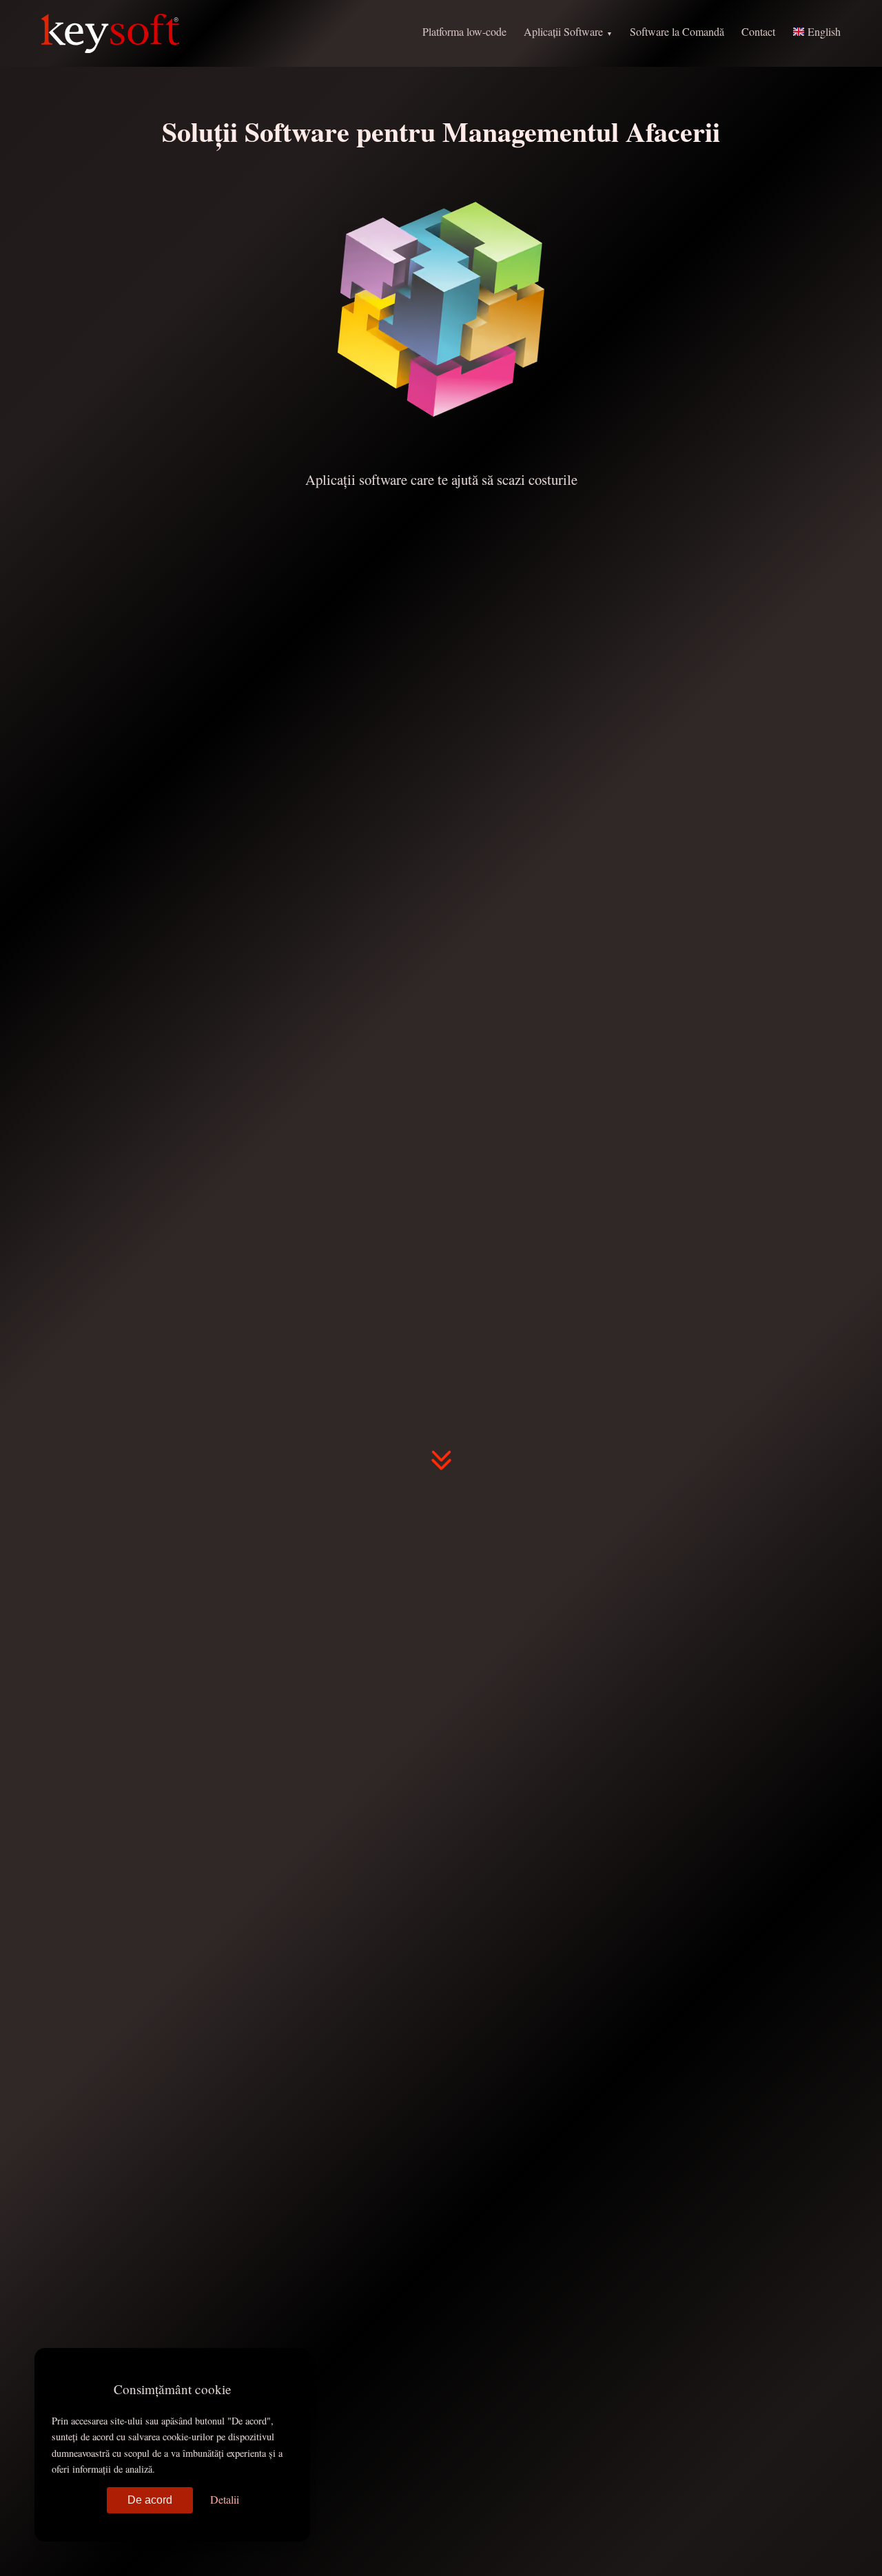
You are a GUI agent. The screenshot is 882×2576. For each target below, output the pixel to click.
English (823, 31)
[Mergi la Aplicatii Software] (441, 1466)
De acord (150, 2500)
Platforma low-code (464, 31)
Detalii (225, 2499)
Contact (758, 31)
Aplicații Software (563, 31)
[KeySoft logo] (110, 33)
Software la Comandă (677, 31)
